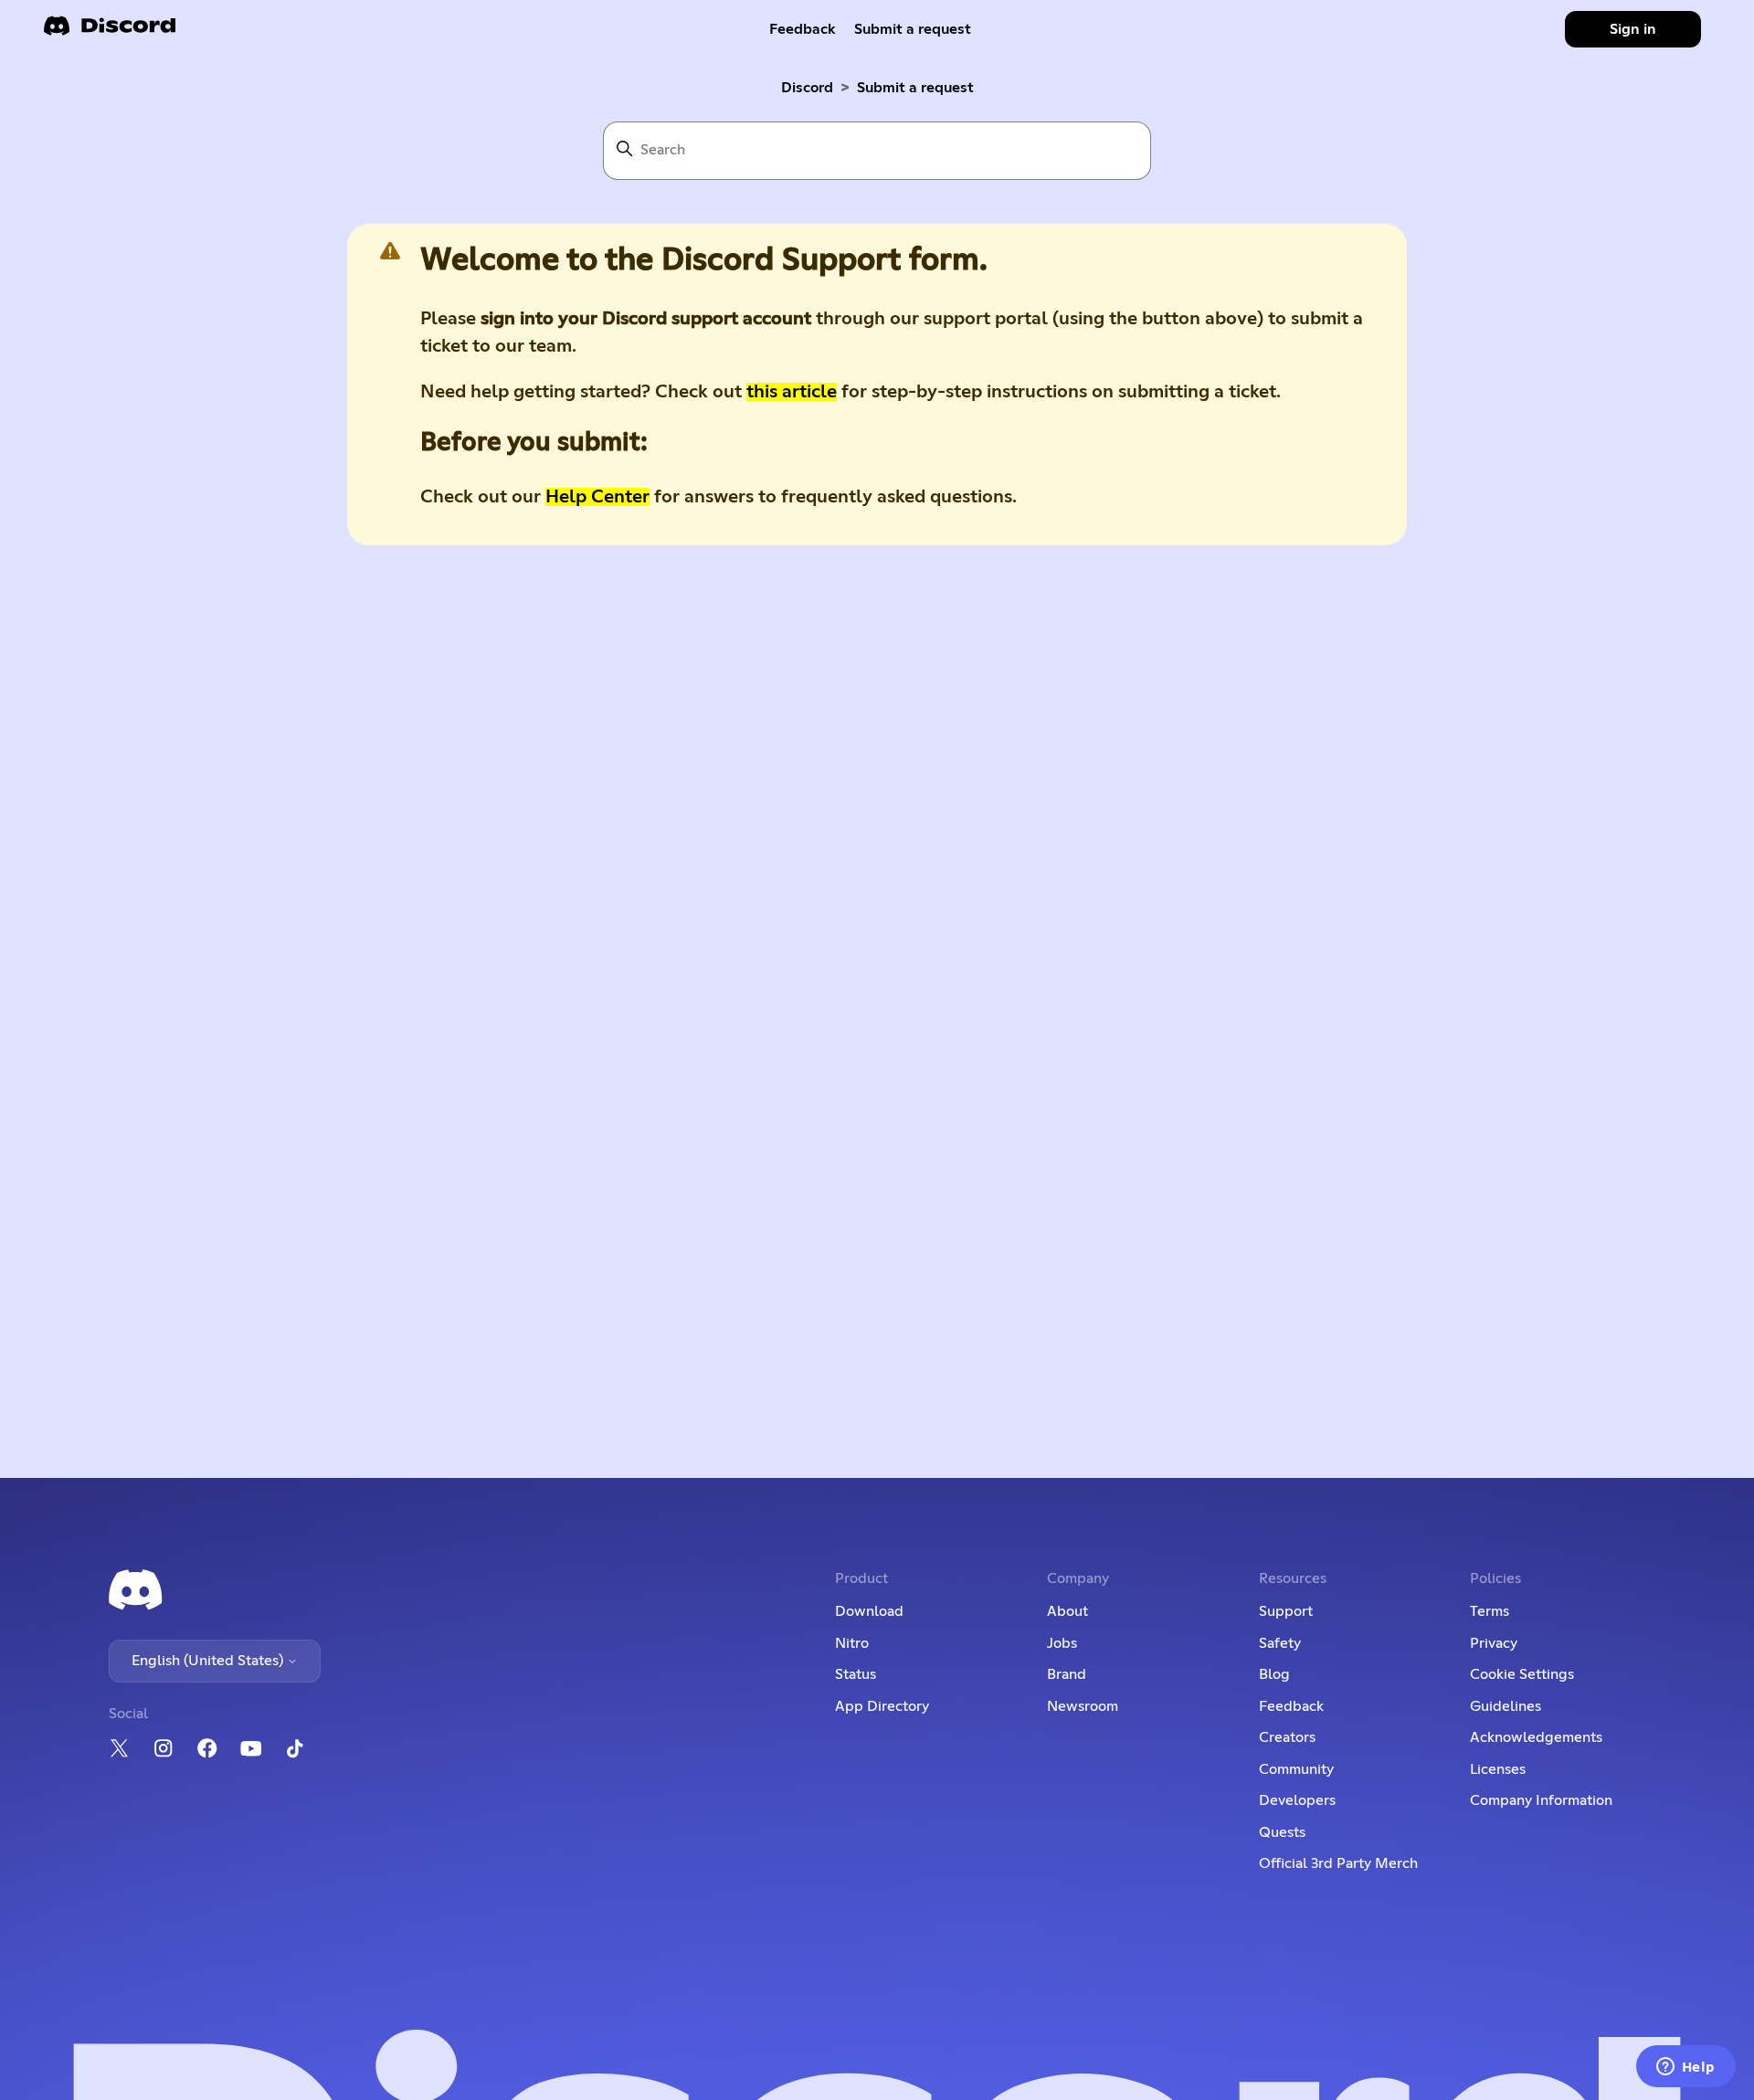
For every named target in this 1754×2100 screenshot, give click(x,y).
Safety (1280, 1643)
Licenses (1498, 1769)
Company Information (1541, 1800)
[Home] (110, 32)
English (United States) (209, 1661)
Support (1286, 1611)
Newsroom (1083, 1706)
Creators (1287, 1737)
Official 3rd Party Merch (1338, 1863)
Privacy (1494, 1643)
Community (1296, 1769)
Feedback (803, 29)
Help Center (597, 497)
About (1067, 1611)
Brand (1067, 1674)
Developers (1297, 1800)
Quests (1282, 1832)
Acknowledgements (1536, 1737)
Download (869, 1611)
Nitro (852, 1643)
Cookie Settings (1522, 1674)
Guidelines (1506, 1706)
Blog (1274, 1674)
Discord (807, 88)
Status (856, 1674)
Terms (1490, 1611)
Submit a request (913, 29)
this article (792, 392)
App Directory (882, 1706)
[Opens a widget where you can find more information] (1685, 2068)
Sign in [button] (1633, 29)
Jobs (1062, 1643)
